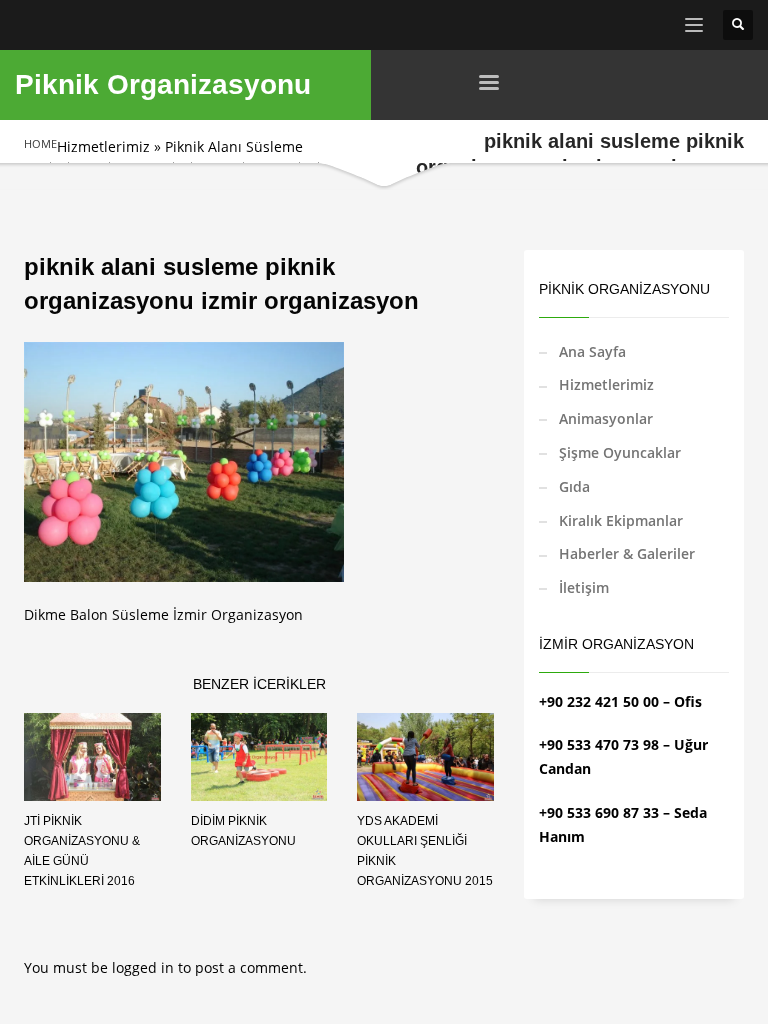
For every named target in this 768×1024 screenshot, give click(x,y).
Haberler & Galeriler (627, 553)
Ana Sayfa (592, 351)
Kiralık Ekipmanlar (621, 520)
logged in (145, 967)
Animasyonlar (606, 418)
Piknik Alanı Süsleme (234, 146)
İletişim (584, 587)
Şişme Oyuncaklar (620, 452)
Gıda (574, 486)
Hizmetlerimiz (103, 146)
